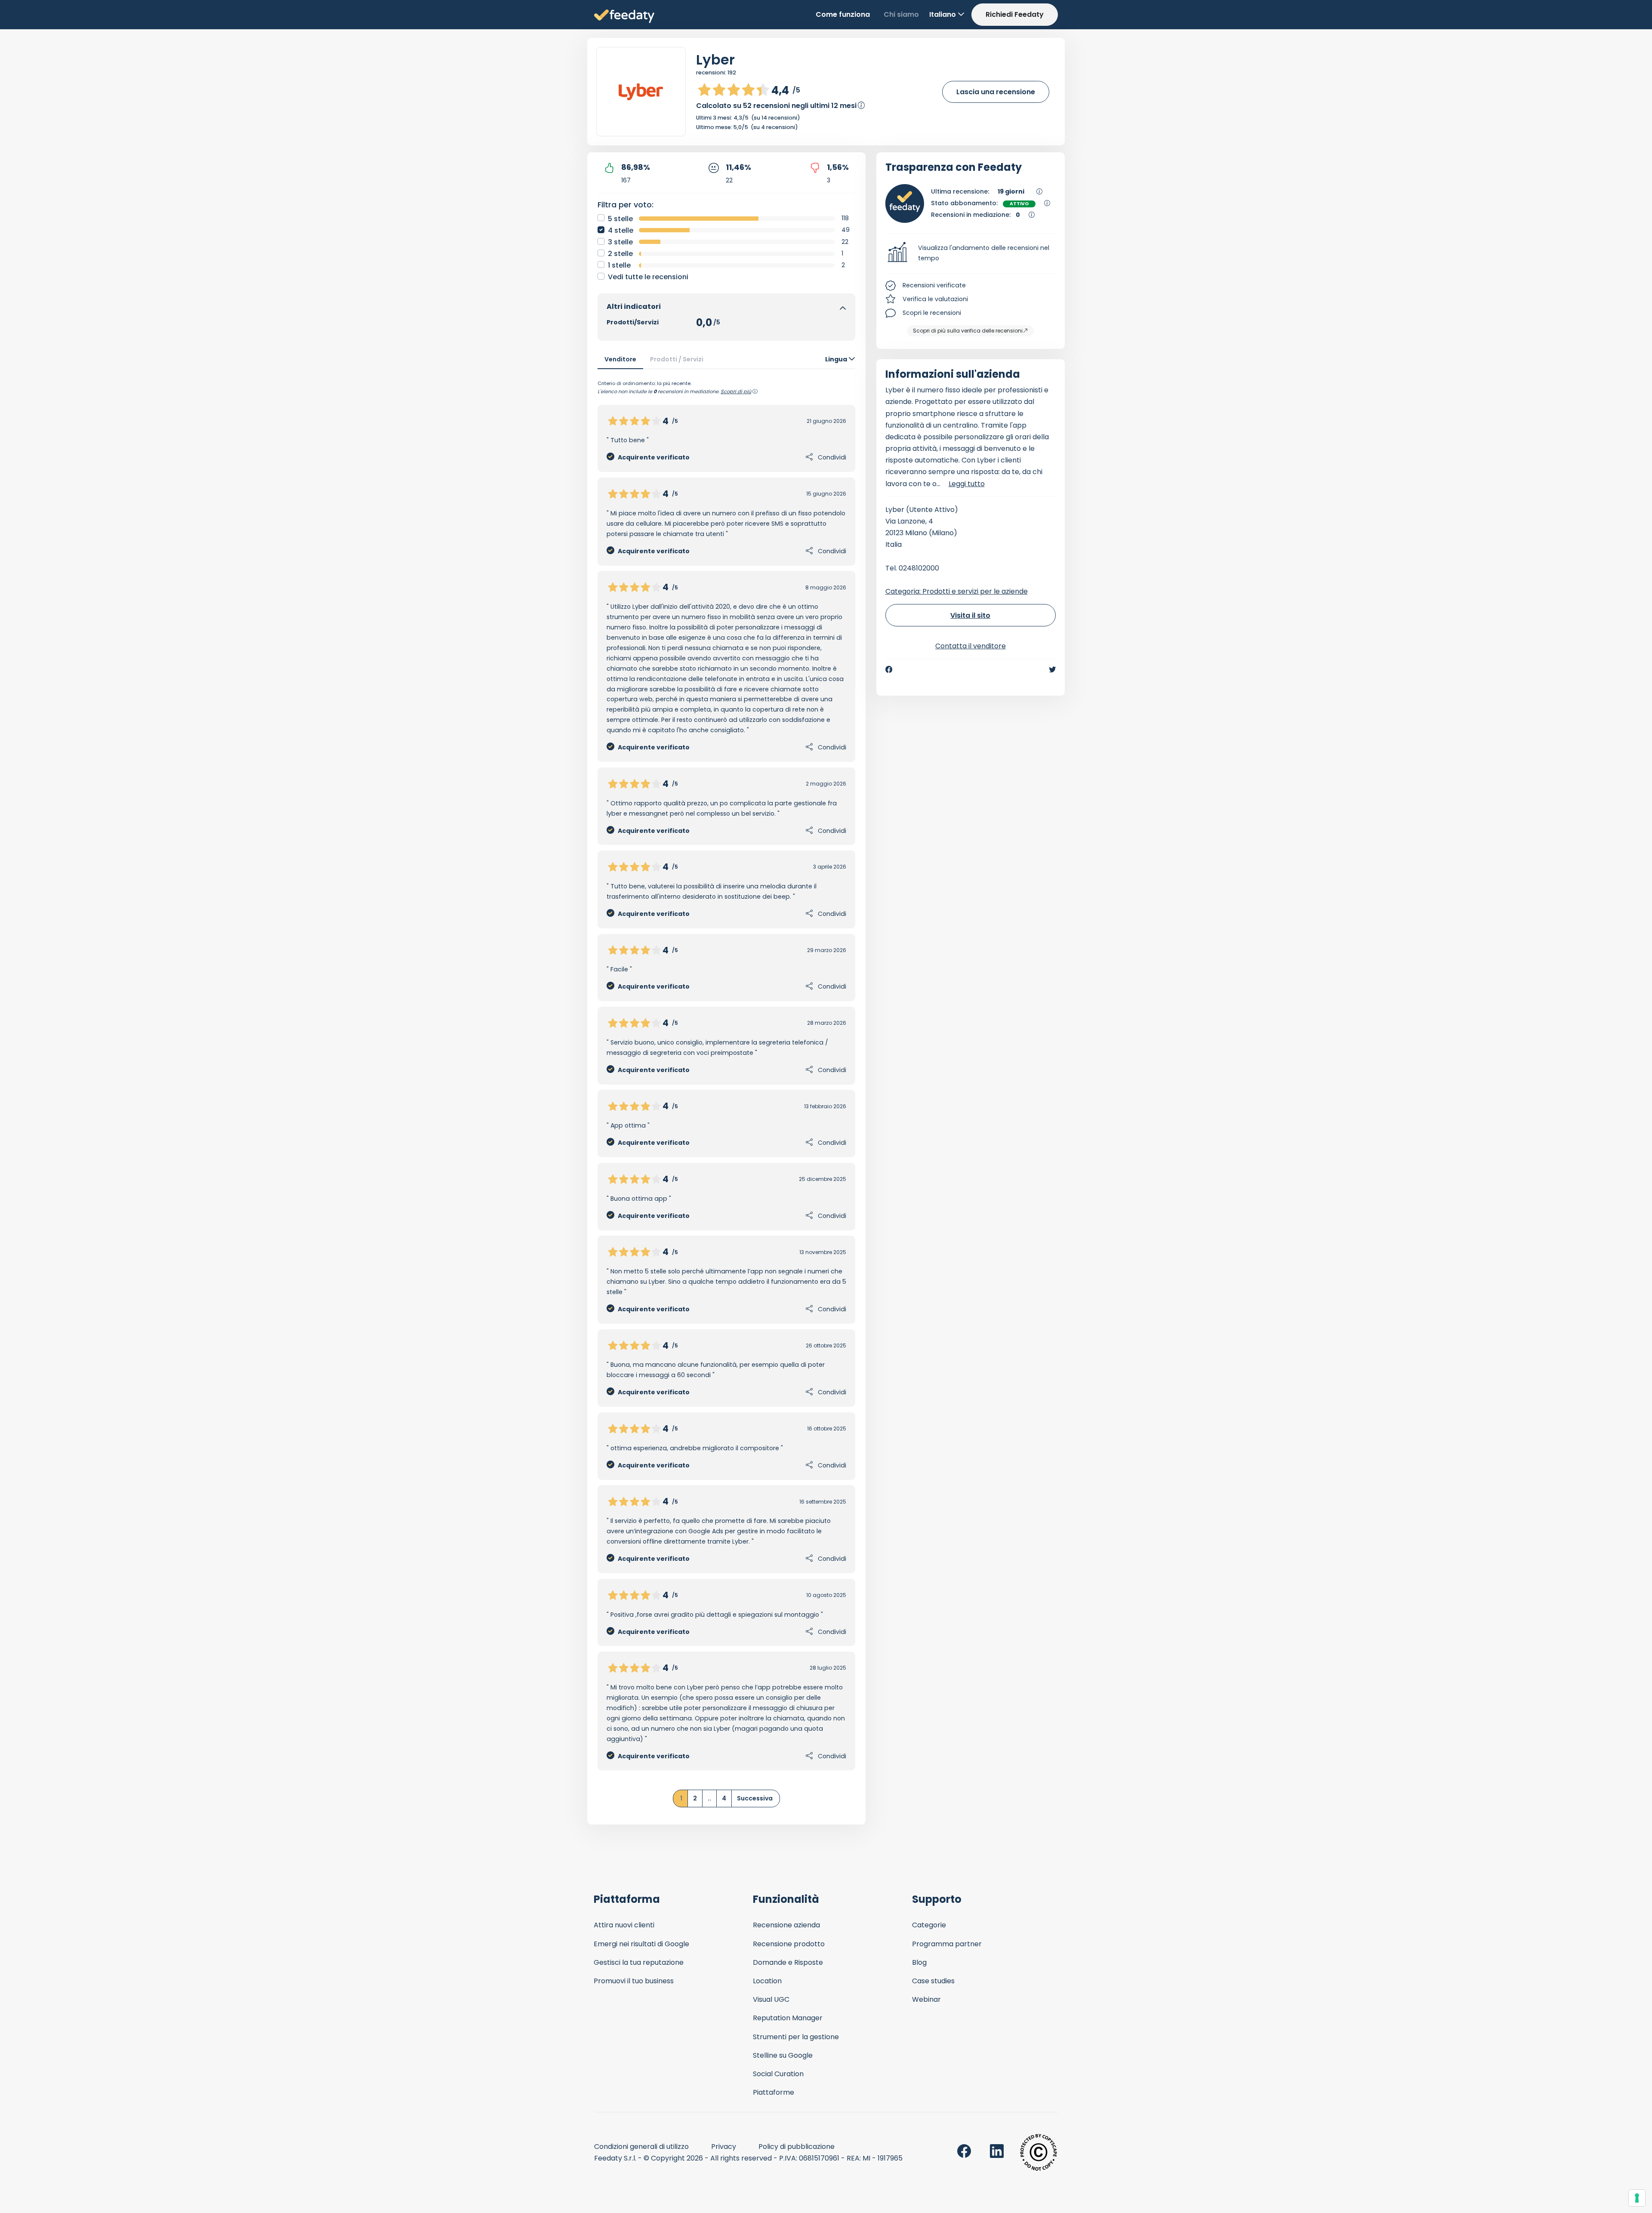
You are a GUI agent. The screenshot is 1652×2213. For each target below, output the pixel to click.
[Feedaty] (624, 17)
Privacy (724, 2147)
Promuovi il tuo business (634, 1981)
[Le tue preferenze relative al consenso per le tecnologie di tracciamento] (1637, 2198)
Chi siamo (901, 14)
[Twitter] (1052, 669)
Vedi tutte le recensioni (648, 277)
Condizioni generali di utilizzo (641, 2147)
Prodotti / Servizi (677, 359)
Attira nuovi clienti (624, 1925)
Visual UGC (771, 1999)
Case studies (933, 1981)
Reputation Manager (788, 2018)
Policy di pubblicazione (797, 2147)
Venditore (620, 359)
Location (767, 1981)
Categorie (929, 1925)
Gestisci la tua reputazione (639, 1962)
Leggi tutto (967, 484)
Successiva (755, 1798)
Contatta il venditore (971, 646)
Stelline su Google (783, 2055)
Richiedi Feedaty (1015, 14)
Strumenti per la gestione (796, 2037)
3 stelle (620, 242)
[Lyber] (641, 92)
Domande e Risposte (788, 1962)
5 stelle (620, 219)
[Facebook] (889, 669)
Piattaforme (774, 2092)
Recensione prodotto (789, 1944)
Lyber (715, 60)
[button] (971, 253)
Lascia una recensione (996, 92)
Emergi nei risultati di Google (641, 1944)
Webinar (926, 1999)
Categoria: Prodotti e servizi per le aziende (957, 591)
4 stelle (621, 230)
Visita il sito (970, 615)
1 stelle (619, 265)
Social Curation (778, 2074)
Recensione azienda (786, 1925)
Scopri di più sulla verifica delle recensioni (968, 331)
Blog (919, 1962)
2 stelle (620, 254)
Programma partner (947, 1944)
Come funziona (843, 14)
